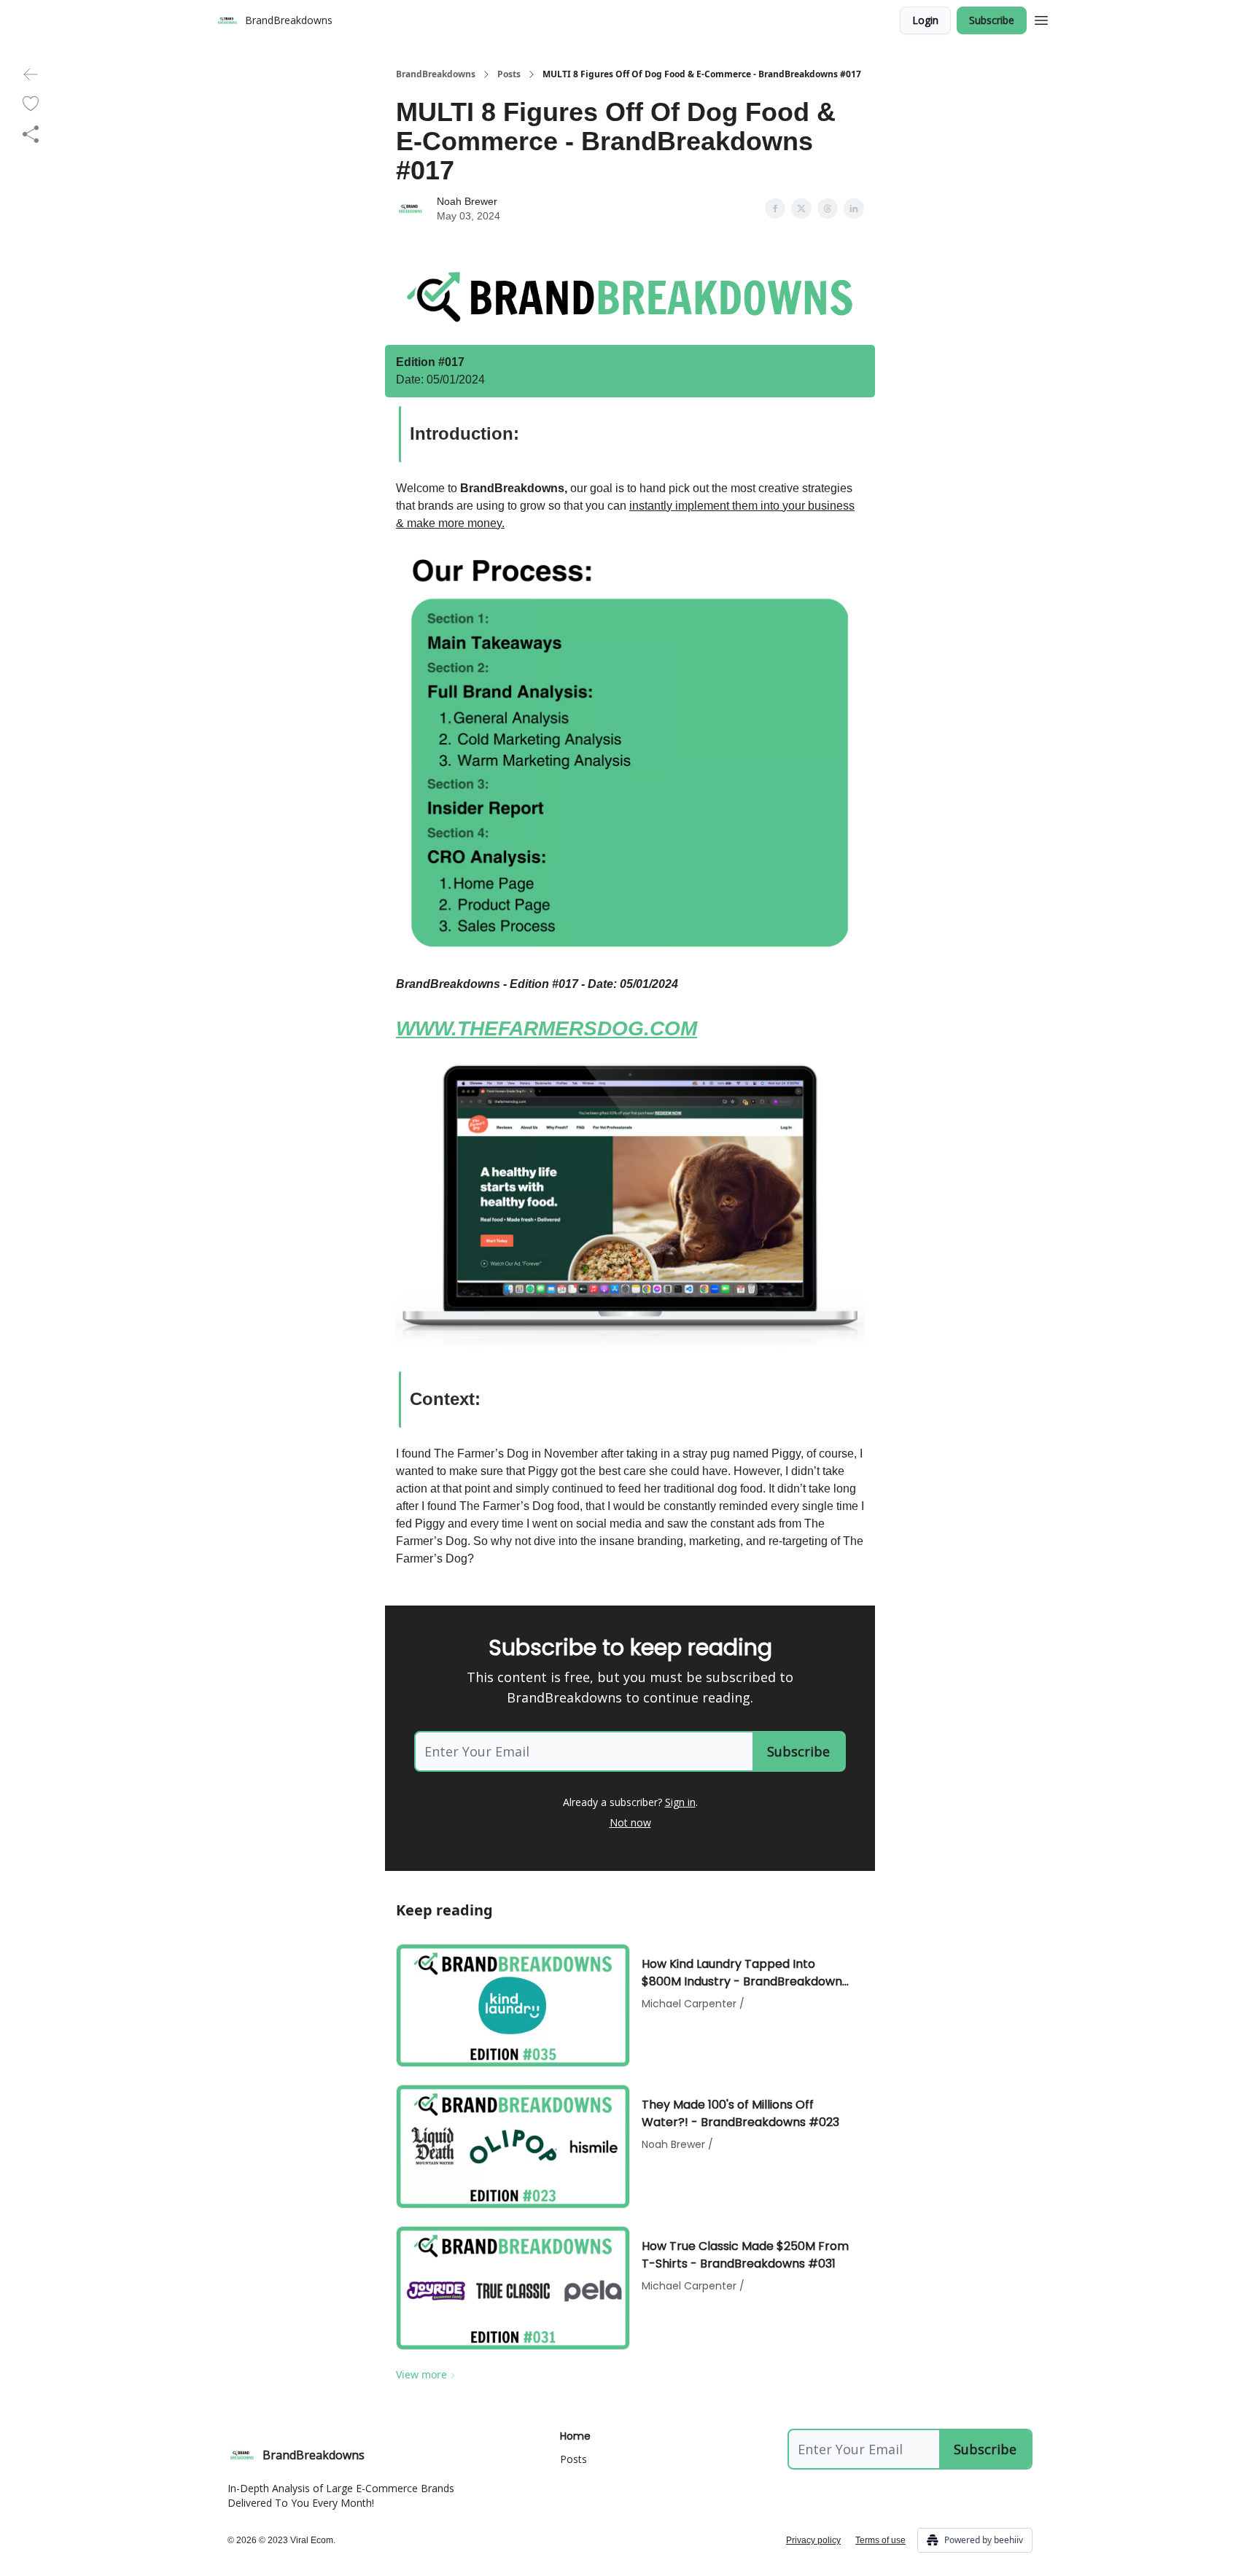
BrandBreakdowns (436, 74)
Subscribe (992, 20)
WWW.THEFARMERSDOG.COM (547, 1028)
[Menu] (1041, 18)
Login (925, 20)
